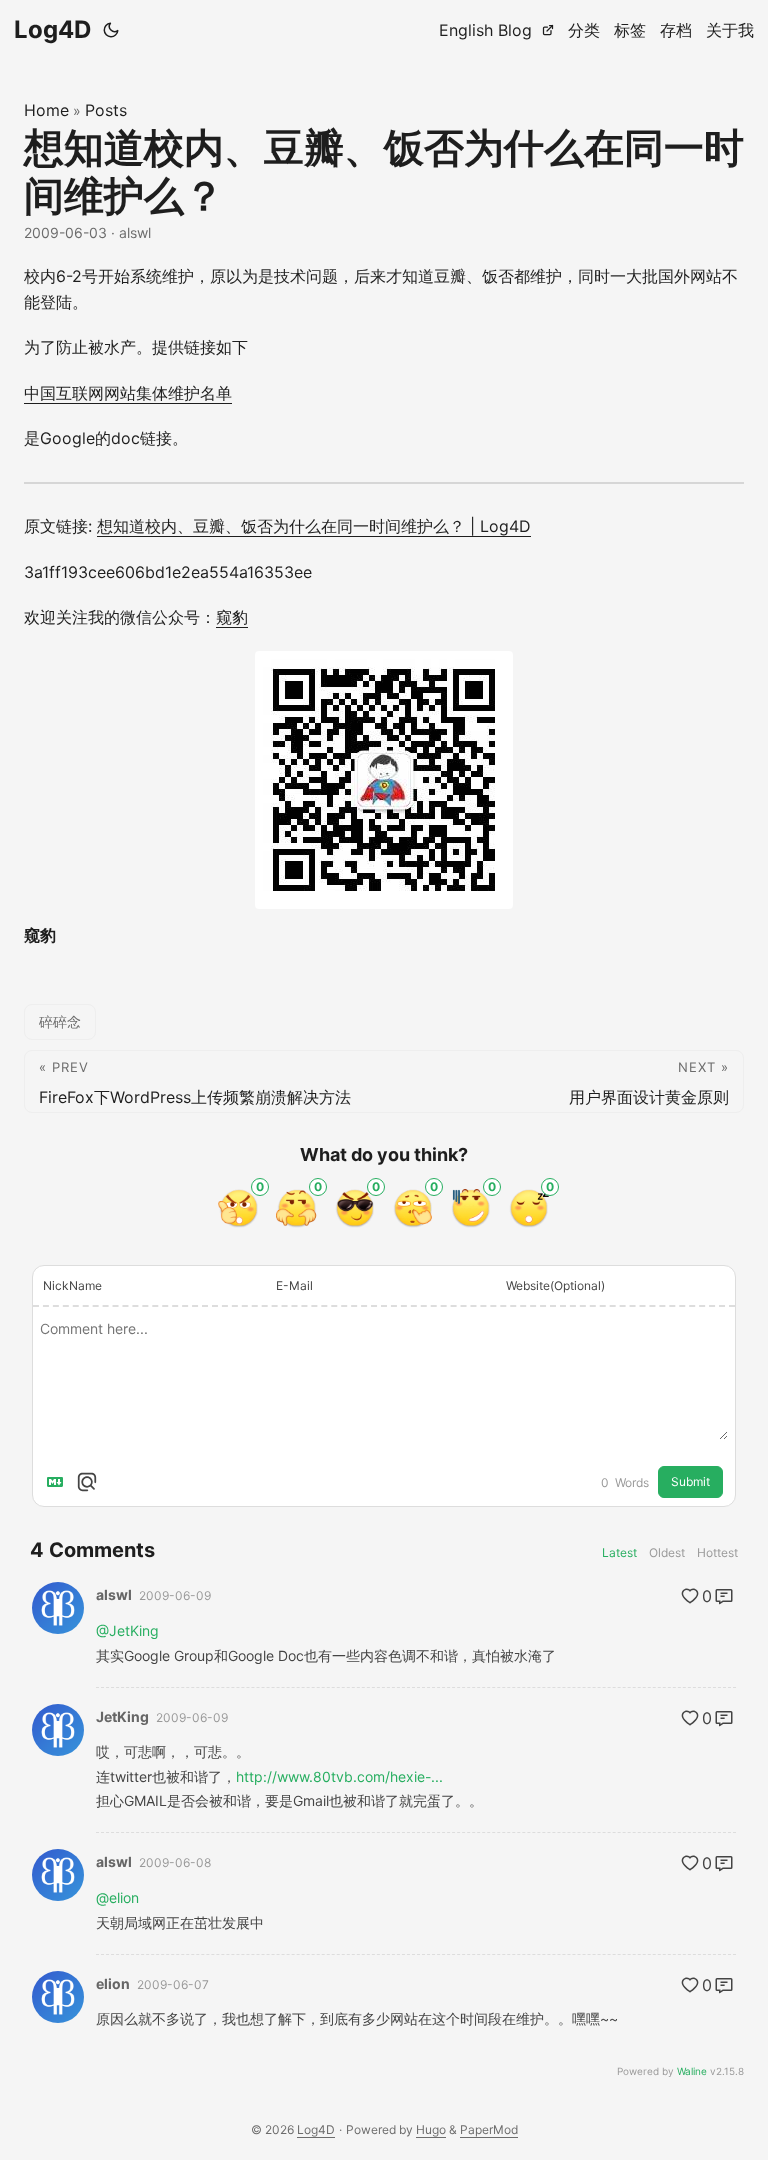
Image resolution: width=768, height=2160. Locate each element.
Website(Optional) (555, 1285)
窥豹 (232, 617)
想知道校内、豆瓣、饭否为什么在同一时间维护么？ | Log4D (314, 526)
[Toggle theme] (111, 30)
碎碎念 (60, 1021)
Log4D (52, 29)
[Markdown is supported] (59, 1482)
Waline (692, 2071)
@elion (117, 1897)
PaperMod (489, 2129)
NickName (72, 1285)
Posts (106, 110)
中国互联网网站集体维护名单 (128, 393)
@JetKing (127, 1630)
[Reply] (724, 1596)
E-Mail (294, 1285)
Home (46, 110)
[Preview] (87, 1482)
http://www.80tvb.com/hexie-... (339, 1776)
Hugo (431, 2129)
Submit (690, 1481)
